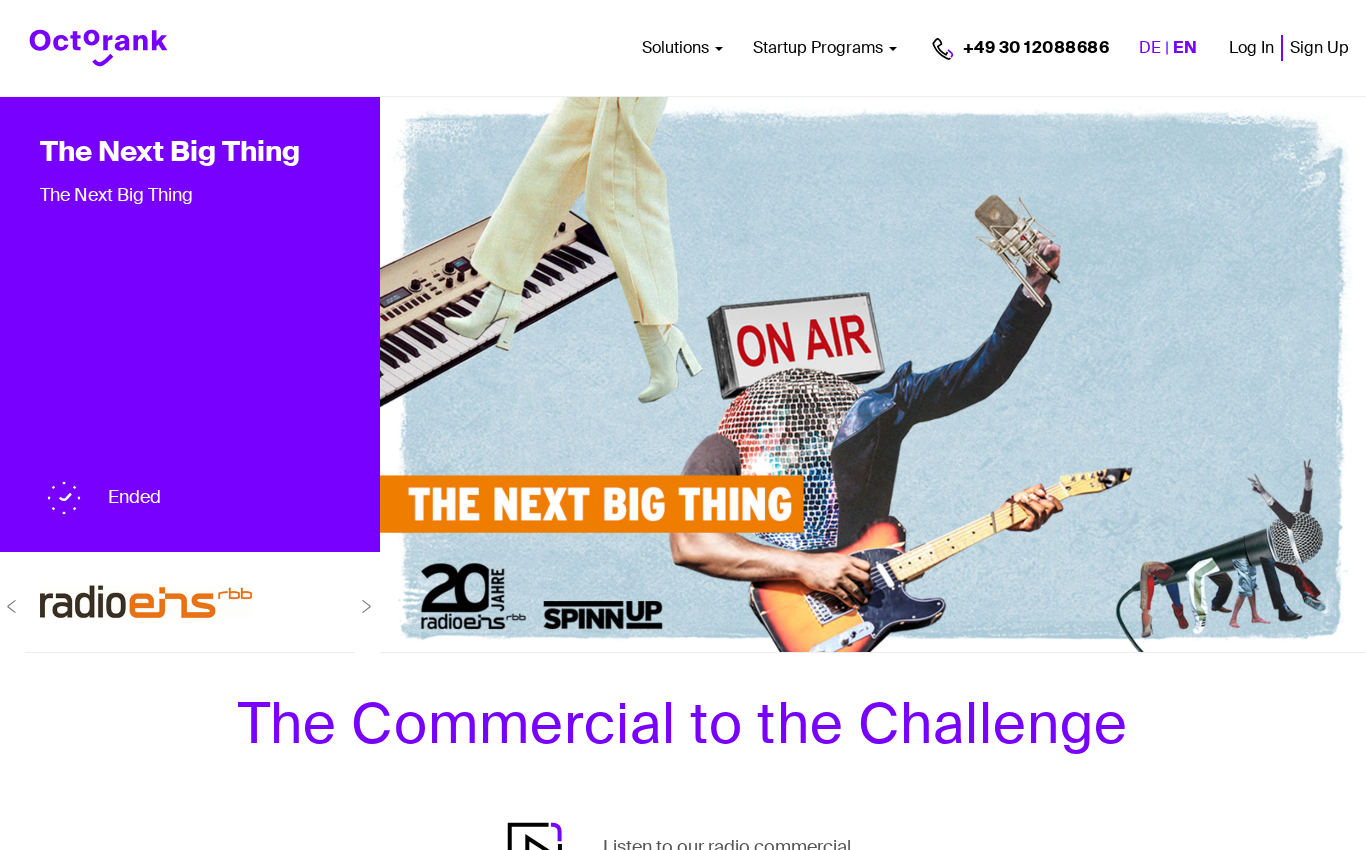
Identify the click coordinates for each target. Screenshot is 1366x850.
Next (367, 606)
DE (1150, 47)
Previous (12, 606)
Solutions (677, 47)
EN (1185, 47)
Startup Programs (820, 47)
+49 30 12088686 (1036, 47)
